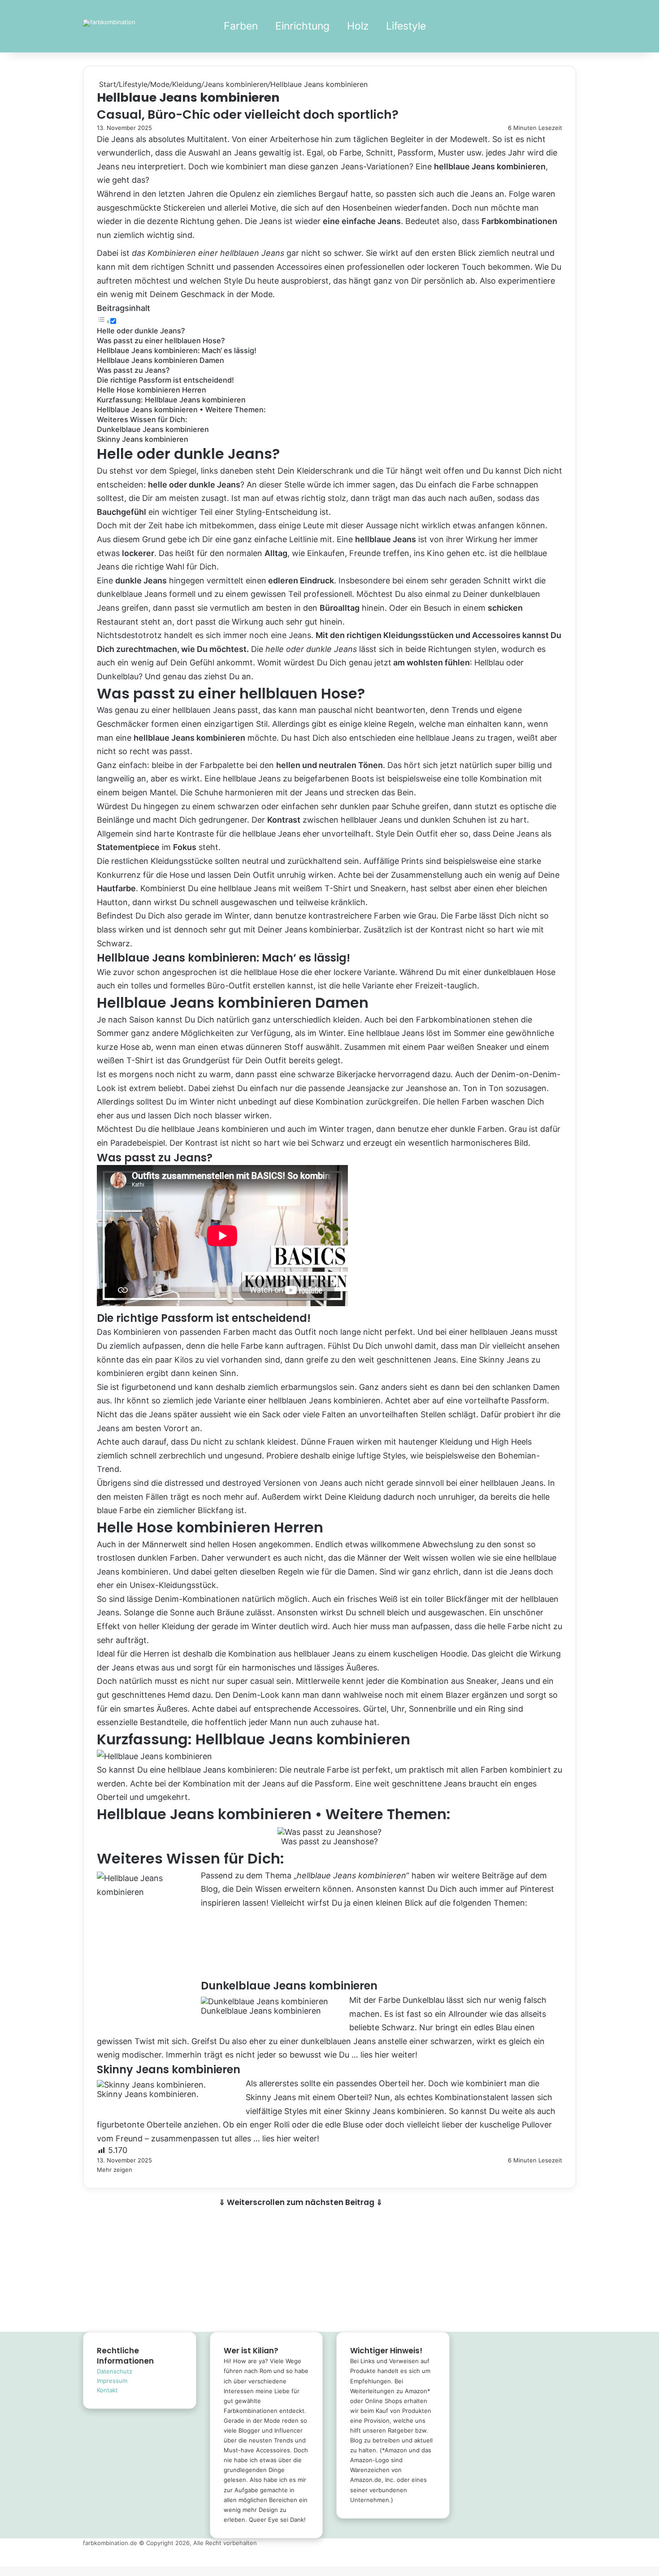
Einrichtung (302, 26)
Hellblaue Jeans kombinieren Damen (160, 360)
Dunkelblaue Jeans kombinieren (153, 429)
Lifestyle (406, 26)
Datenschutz (115, 2371)
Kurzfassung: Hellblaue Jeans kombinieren (171, 400)
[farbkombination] (109, 23)
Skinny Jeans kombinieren (143, 439)
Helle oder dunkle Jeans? (141, 331)
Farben (241, 26)
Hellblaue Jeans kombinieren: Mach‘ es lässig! (177, 350)
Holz (358, 26)
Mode (160, 84)
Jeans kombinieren (236, 84)
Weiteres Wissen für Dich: (142, 419)
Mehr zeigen (115, 2170)
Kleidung (187, 84)
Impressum (112, 2381)
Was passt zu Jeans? (133, 370)
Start (106, 84)
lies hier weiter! (389, 2055)
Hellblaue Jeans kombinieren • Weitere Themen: (181, 410)
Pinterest (537, 1889)
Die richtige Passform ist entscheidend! (165, 380)
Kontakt (107, 2390)
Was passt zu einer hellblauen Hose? (161, 341)
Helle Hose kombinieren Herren (152, 390)
